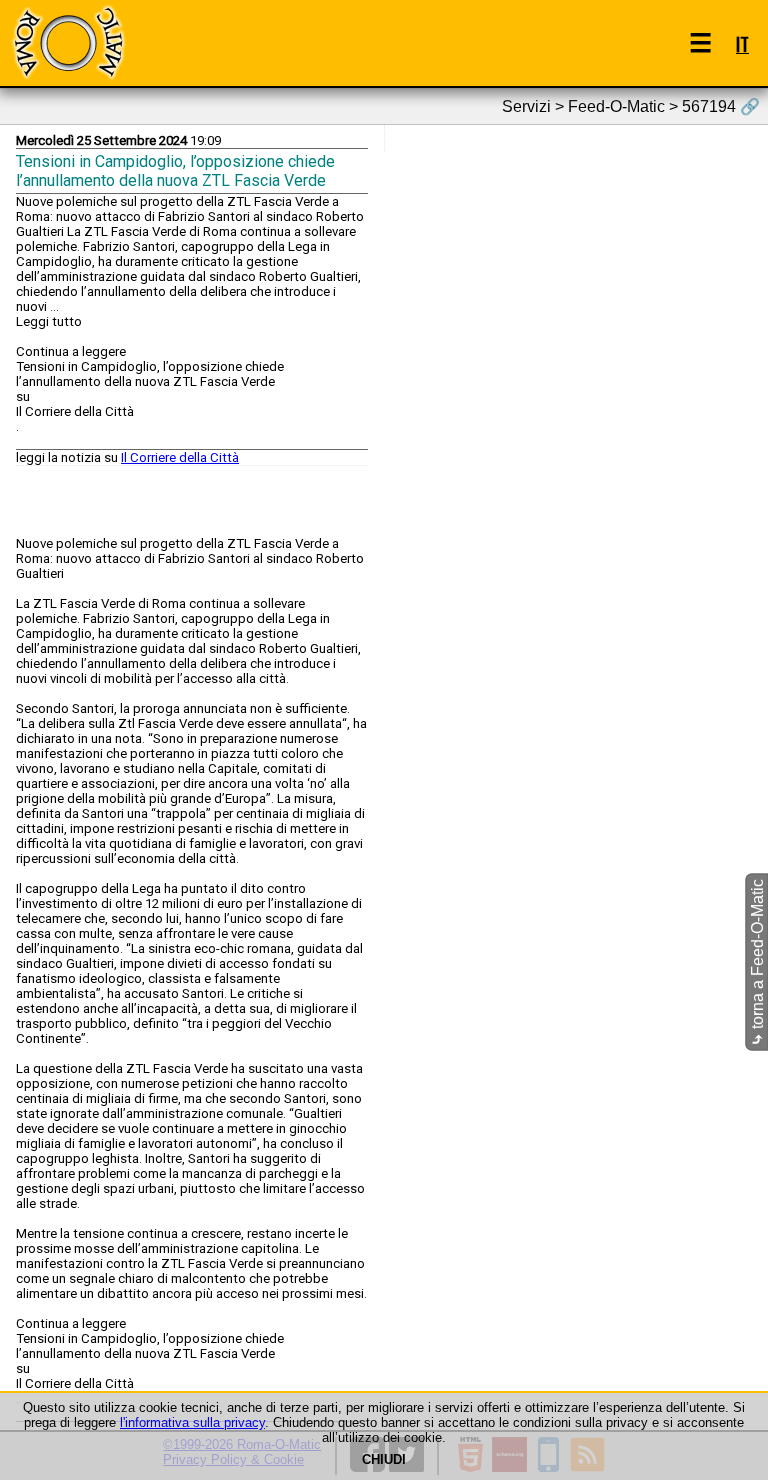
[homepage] (68, 42)
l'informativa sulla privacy (192, 1422)
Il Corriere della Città (180, 457)
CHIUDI (384, 1459)
